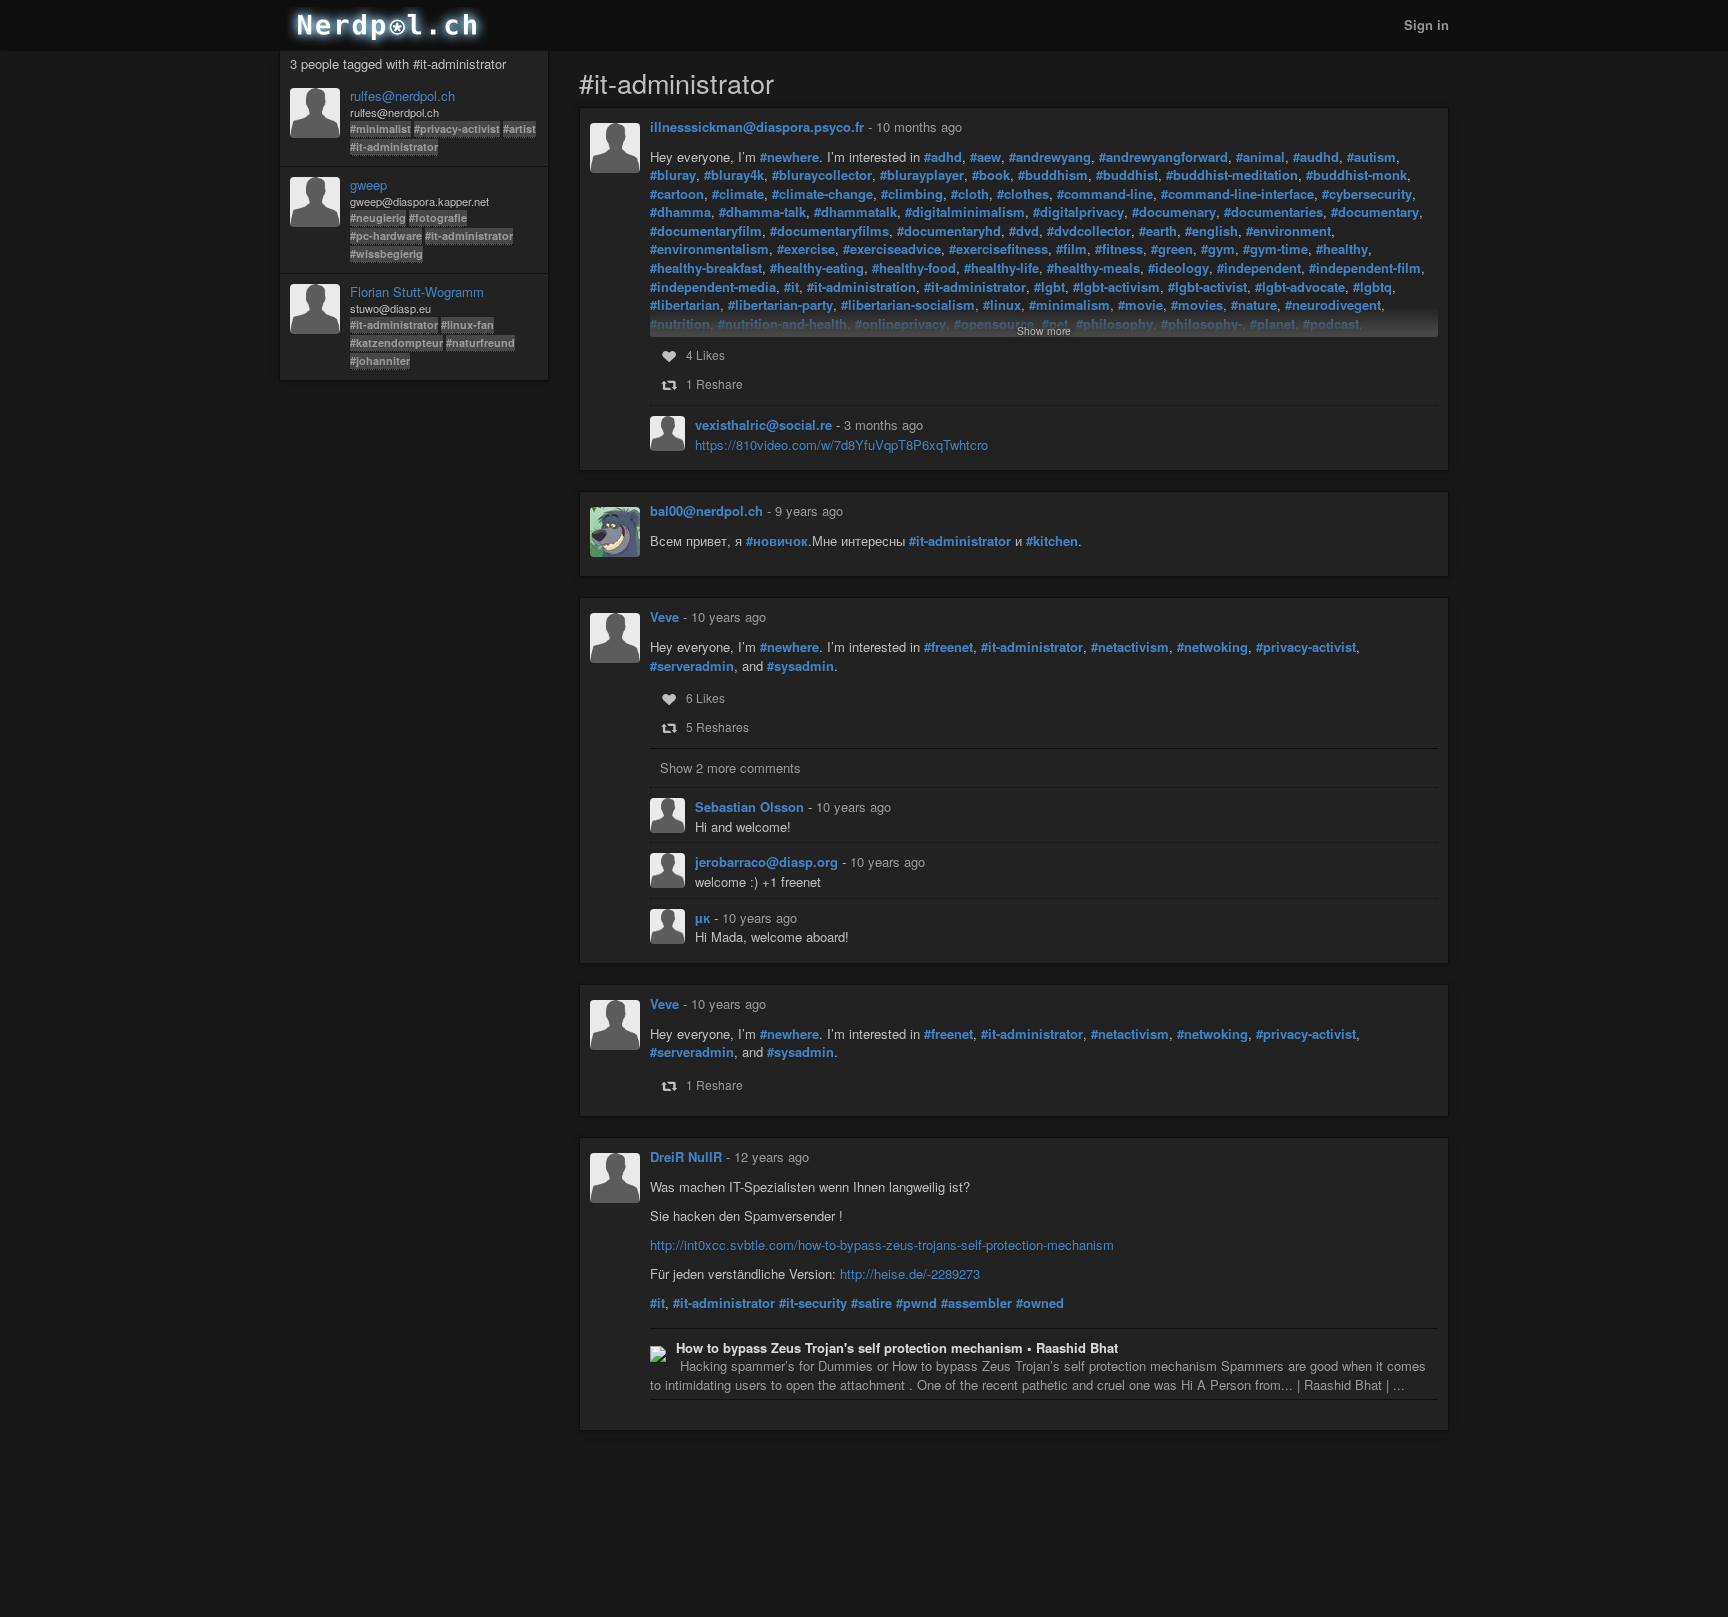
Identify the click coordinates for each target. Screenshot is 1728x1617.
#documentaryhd (949, 231)
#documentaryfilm (706, 231)
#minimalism (1069, 305)
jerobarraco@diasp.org (768, 861)
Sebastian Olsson (751, 806)
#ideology (1178, 268)
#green (1172, 249)
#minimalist (380, 128)
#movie (1140, 305)
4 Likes (705, 354)
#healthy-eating (817, 268)
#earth (1158, 231)
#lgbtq (1372, 287)
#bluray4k (734, 175)
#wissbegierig (386, 253)
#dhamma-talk (762, 212)
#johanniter (380, 360)
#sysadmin (800, 666)
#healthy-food (914, 268)
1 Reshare (714, 383)
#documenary (1174, 212)
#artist (519, 128)
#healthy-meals (1093, 268)
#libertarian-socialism (908, 305)
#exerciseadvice (892, 249)
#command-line (1105, 194)
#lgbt (1049, 287)
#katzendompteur (396, 342)
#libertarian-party (780, 305)
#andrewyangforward (1163, 157)
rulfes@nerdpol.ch (402, 96)
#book (991, 175)
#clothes (1023, 194)
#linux (1002, 305)
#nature (1254, 305)
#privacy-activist (457, 128)
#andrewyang (1050, 157)
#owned (1040, 1303)
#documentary (1375, 212)
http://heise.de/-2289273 (910, 1273)
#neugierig (378, 217)
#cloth (970, 194)
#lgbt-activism (1116, 287)
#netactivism (1130, 647)
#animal (1260, 157)
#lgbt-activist (1207, 287)
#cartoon (677, 194)
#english (1211, 231)
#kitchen (1052, 541)
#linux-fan (467, 324)
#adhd (943, 157)
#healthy (1342, 249)
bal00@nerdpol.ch (706, 510)
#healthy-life (1001, 268)
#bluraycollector (822, 175)
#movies (1197, 305)
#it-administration (861, 287)
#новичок (777, 541)
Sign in (1426, 24)
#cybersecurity (1367, 194)
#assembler (976, 1303)
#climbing (912, 194)
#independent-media (713, 287)
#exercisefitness (998, 249)
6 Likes (705, 697)
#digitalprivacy (1078, 212)
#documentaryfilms (829, 231)
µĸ (704, 917)
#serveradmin (692, 666)
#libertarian (685, 305)
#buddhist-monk (1356, 175)
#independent (1259, 268)
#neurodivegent (1333, 305)
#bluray (673, 175)
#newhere (789, 157)
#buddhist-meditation (1232, 175)
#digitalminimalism (965, 212)
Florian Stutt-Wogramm (417, 292)
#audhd (1316, 157)
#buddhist (1127, 175)
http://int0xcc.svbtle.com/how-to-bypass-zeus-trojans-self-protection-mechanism (882, 1244)
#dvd (1024, 231)
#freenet (948, 647)
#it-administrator (394, 146)
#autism (1371, 157)
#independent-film (1365, 268)
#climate (738, 194)
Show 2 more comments (730, 767)
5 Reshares (717, 726)
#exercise (806, 249)
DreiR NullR (686, 1156)
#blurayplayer (922, 175)
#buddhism (1053, 175)
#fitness (1119, 249)
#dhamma (680, 212)
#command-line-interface (1237, 194)
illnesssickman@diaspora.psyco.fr (757, 126)
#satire (871, 1303)
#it (791, 287)
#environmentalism (709, 249)
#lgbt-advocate (1300, 287)
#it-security (813, 1303)
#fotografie (438, 217)
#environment (1288, 231)
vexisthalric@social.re (765, 424)
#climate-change (822, 194)
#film (1071, 249)
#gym (1218, 249)
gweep (368, 185)
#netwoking (1212, 647)
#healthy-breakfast (706, 268)
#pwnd (916, 1303)
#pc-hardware (386, 235)
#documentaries (1273, 212)
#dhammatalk (855, 212)
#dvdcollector (1089, 231)
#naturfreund (480, 342)
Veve (664, 616)
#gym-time (1275, 249)
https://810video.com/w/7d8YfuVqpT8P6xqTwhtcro (841, 444)
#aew (985, 157)
